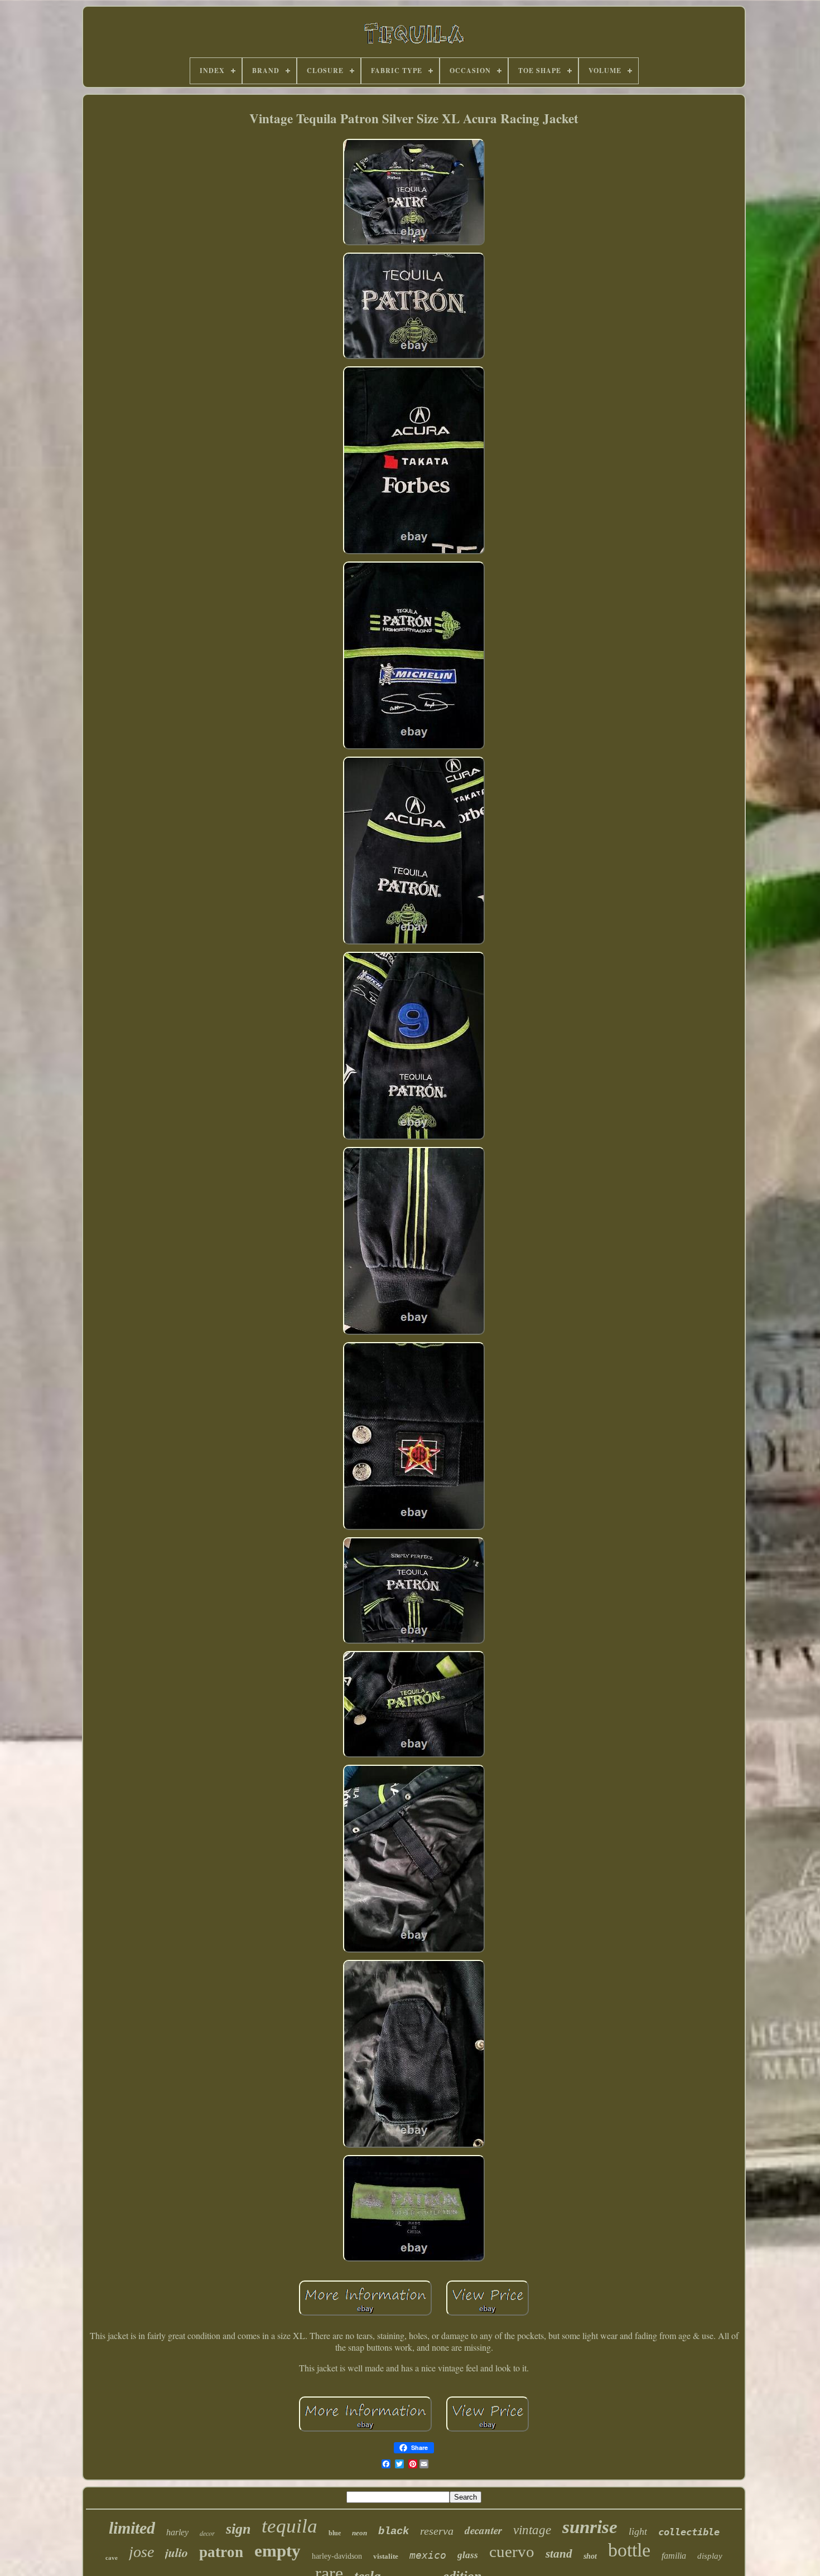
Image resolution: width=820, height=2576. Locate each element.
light (638, 2531)
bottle (629, 2550)
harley (177, 2532)
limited (132, 2528)
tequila (290, 2526)
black (394, 2531)
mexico (428, 2555)
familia (674, 2556)
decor (207, 2533)
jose (141, 2552)
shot (590, 2556)
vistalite (386, 2556)
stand (559, 2554)
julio (177, 2552)
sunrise (590, 2527)
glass (468, 2555)
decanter (483, 2530)
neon (360, 2533)
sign (238, 2529)
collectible (689, 2532)
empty (278, 2551)
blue (335, 2533)
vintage (532, 2530)
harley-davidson (337, 2556)
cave (112, 2558)
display (710, 2556)
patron (221, 2552)
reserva (437, 2531)
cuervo (512, 2551)
